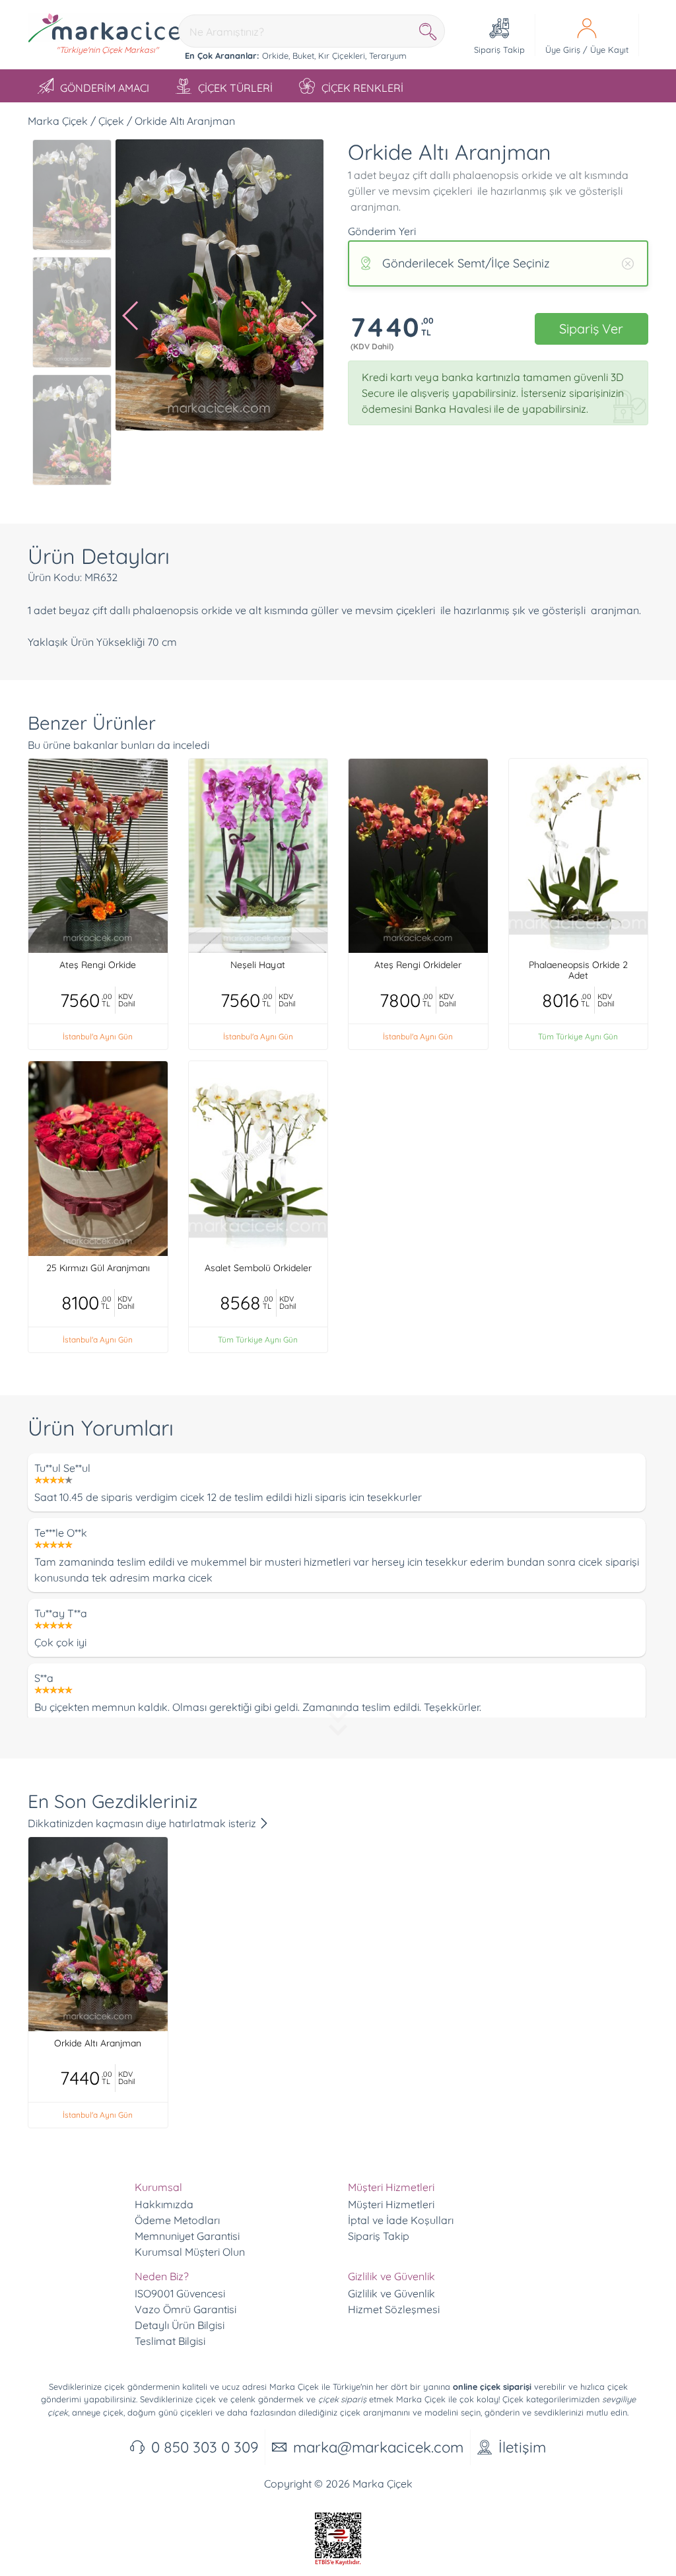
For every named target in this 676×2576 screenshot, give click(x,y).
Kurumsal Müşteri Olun (190, 2252)
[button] (131, 316)
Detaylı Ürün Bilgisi (180, 2325)
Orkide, (276, 55)
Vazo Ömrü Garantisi (186, 2309)
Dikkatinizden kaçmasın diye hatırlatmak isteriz (143, 1823)
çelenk (243, 2399)
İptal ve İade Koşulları (401, 2220)
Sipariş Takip (379, 2236)
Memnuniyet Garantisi (187, 2236)
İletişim (522, 2447)
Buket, (304, 55)
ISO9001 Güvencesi (180, 2293)
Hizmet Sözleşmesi (394, 2309)
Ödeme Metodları (177, 2220)
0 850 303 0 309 (205, 2447)
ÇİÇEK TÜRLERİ (235, 88)
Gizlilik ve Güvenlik (391, 2293)
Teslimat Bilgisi (170, 2341)
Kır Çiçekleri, (342, 55)
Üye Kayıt (609, 50)
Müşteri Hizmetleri (391, 2204)
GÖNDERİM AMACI (105, 88)
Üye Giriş (563, 50)
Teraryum (388, 55)
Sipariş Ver (591, 329)
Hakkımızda (164, 2204)
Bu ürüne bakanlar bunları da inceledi (118, 745)
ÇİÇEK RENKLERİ (362, 88)
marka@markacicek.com (378, 2447)
